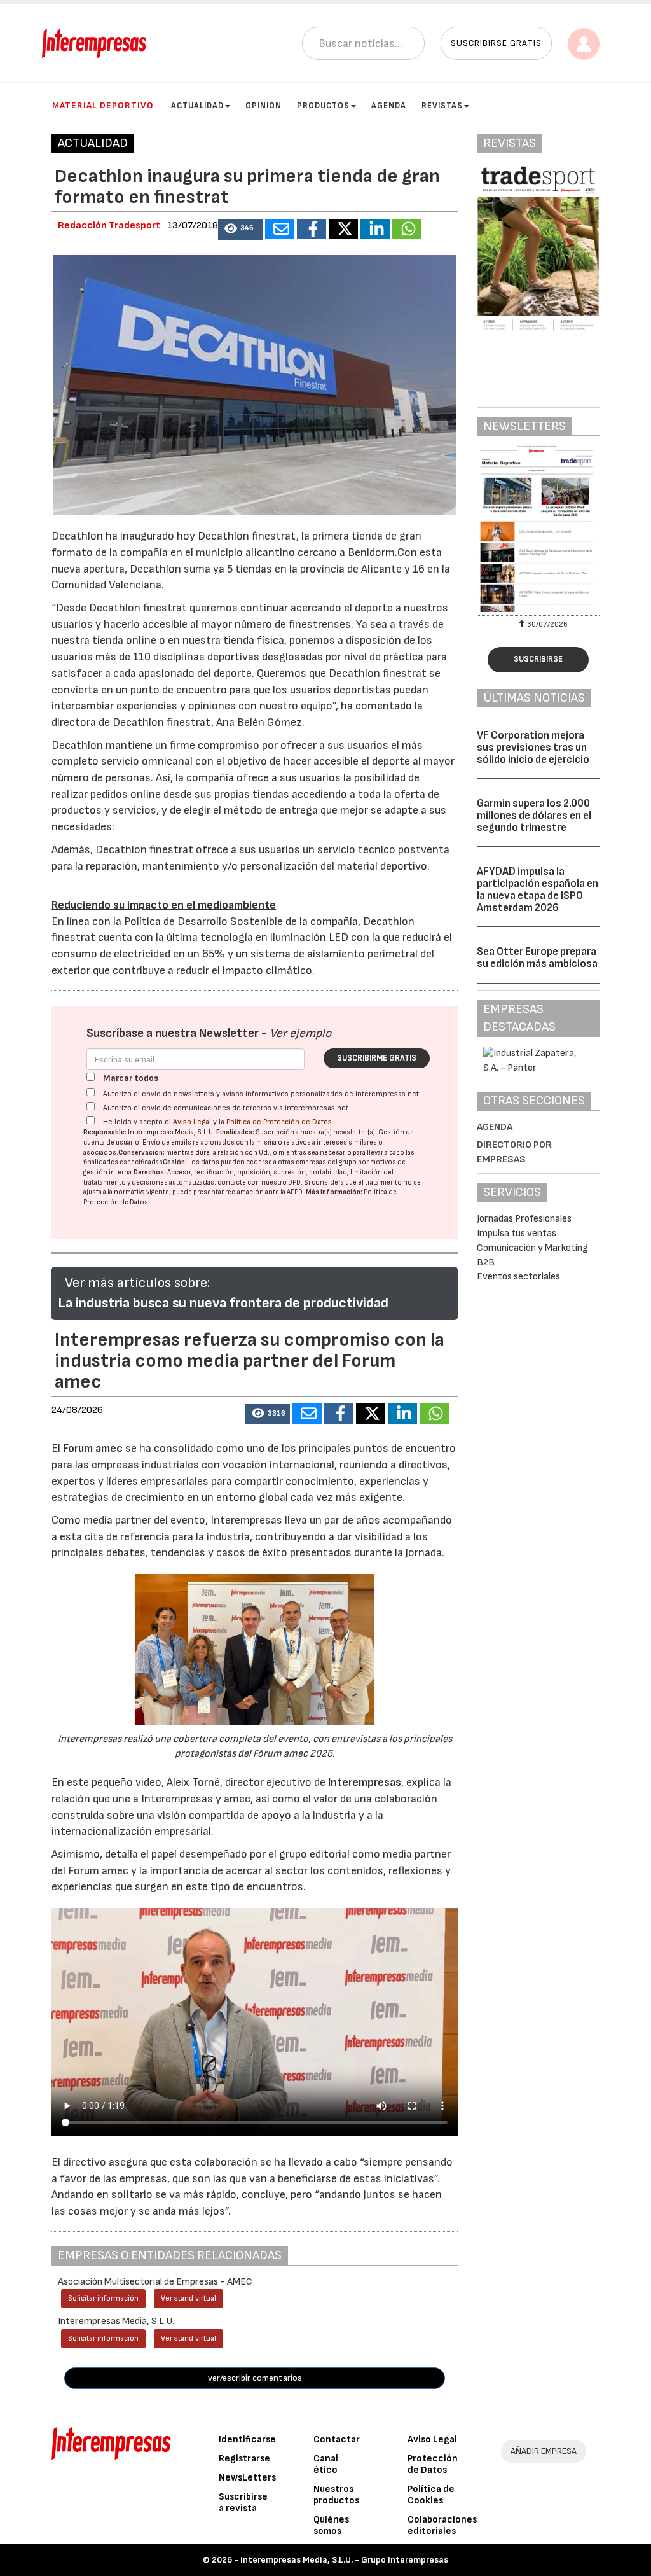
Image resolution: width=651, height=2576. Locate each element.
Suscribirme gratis (377, 1058)
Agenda (389, 106)
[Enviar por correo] (280, 229)
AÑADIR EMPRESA (544, 2451)
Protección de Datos (433, 2464)
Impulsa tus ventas (517, 1233)
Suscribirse (538, 659)
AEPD (295, 1192)
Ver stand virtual (188, 2298)
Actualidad (197, 106)
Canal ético (326, 2464)
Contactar (337, 2440)
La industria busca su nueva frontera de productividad (223, 1303)
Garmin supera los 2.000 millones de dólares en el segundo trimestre (534, 815)
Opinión (264, 106)
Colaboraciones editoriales (442, 2525)
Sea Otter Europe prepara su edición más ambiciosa (537, 958)
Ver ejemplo (300, 1034)
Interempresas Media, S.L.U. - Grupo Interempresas (344, 2560)
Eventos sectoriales (518, 1277)
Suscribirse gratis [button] (496, 43)
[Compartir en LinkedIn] (375, 229)
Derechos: (150, 1172)
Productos (323, 106)
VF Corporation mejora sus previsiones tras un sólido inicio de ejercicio (533, 747)
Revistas (442, 106)
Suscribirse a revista (243, 2503)
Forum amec (92, 1448)
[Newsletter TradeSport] (538, 529)
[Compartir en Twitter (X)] (343, 229)
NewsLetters (247, 2478)
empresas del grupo (326, 1162)
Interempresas (365, 1782)
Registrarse (244, 2459)
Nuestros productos (336, 2495)
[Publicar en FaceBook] (312, 229)
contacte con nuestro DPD (259, 1182)
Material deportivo (103, 105)
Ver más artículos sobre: (137, 1283)
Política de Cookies (431, 2495)
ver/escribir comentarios (255, 2378)
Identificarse (247, 2440)
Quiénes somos (331, 2525)
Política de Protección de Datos (279, 1122)
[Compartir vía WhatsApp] (407, 229)
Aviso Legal (192, 1122)
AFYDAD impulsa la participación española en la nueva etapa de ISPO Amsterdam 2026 (538, 889)
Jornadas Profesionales (524, 1219)
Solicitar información (103, 2298)
